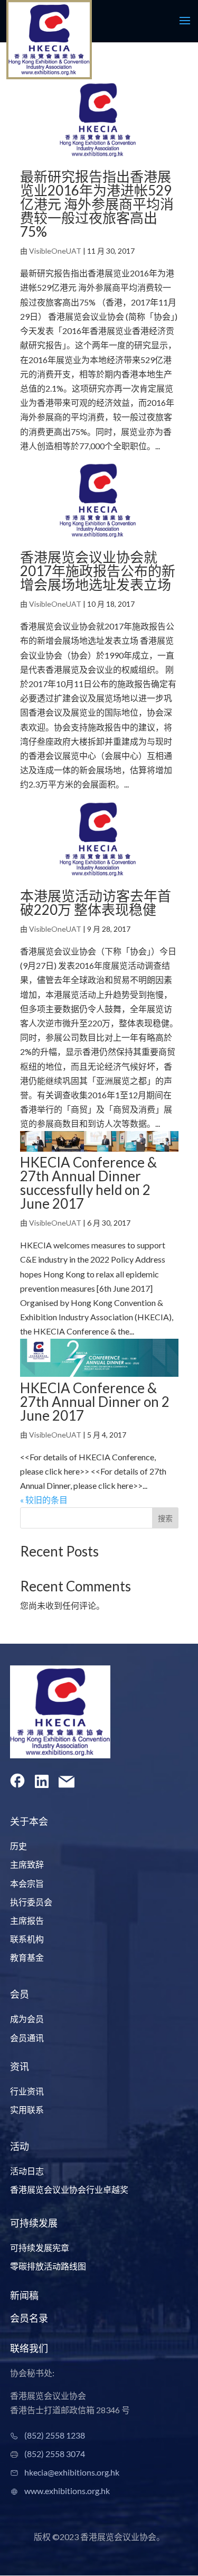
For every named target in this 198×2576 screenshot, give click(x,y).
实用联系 (27, 2110)
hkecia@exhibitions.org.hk (72, 2472)
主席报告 (27, 1920)
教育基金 (27, 1957)
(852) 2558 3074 (55, 2454)
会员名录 (29, 2318)
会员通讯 (27, 2038)
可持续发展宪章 (40, 2248)
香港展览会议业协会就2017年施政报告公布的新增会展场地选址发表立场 (98, 571)
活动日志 (27, 2171)
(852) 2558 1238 (55, 2435)
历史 (18, 1846)
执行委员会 (31, 1902)
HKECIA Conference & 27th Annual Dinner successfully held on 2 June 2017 (88, 1183)
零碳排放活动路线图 (48, 2266)
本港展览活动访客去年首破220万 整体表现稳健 (96, 903)
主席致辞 (27, 1864)
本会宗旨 (27, 1883)
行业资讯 (27, 2091)
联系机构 (27, 1939)
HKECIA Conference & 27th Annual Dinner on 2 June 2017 (95, 1402)
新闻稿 (24, 2295)
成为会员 (27, 2019)
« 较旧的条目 (44, 1500)
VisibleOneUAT (55, 251)
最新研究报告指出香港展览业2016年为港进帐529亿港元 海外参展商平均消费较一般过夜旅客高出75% (97, 204)
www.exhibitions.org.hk (67, 2491)
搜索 (165, 1518)
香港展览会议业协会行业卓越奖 (69, 2189)
